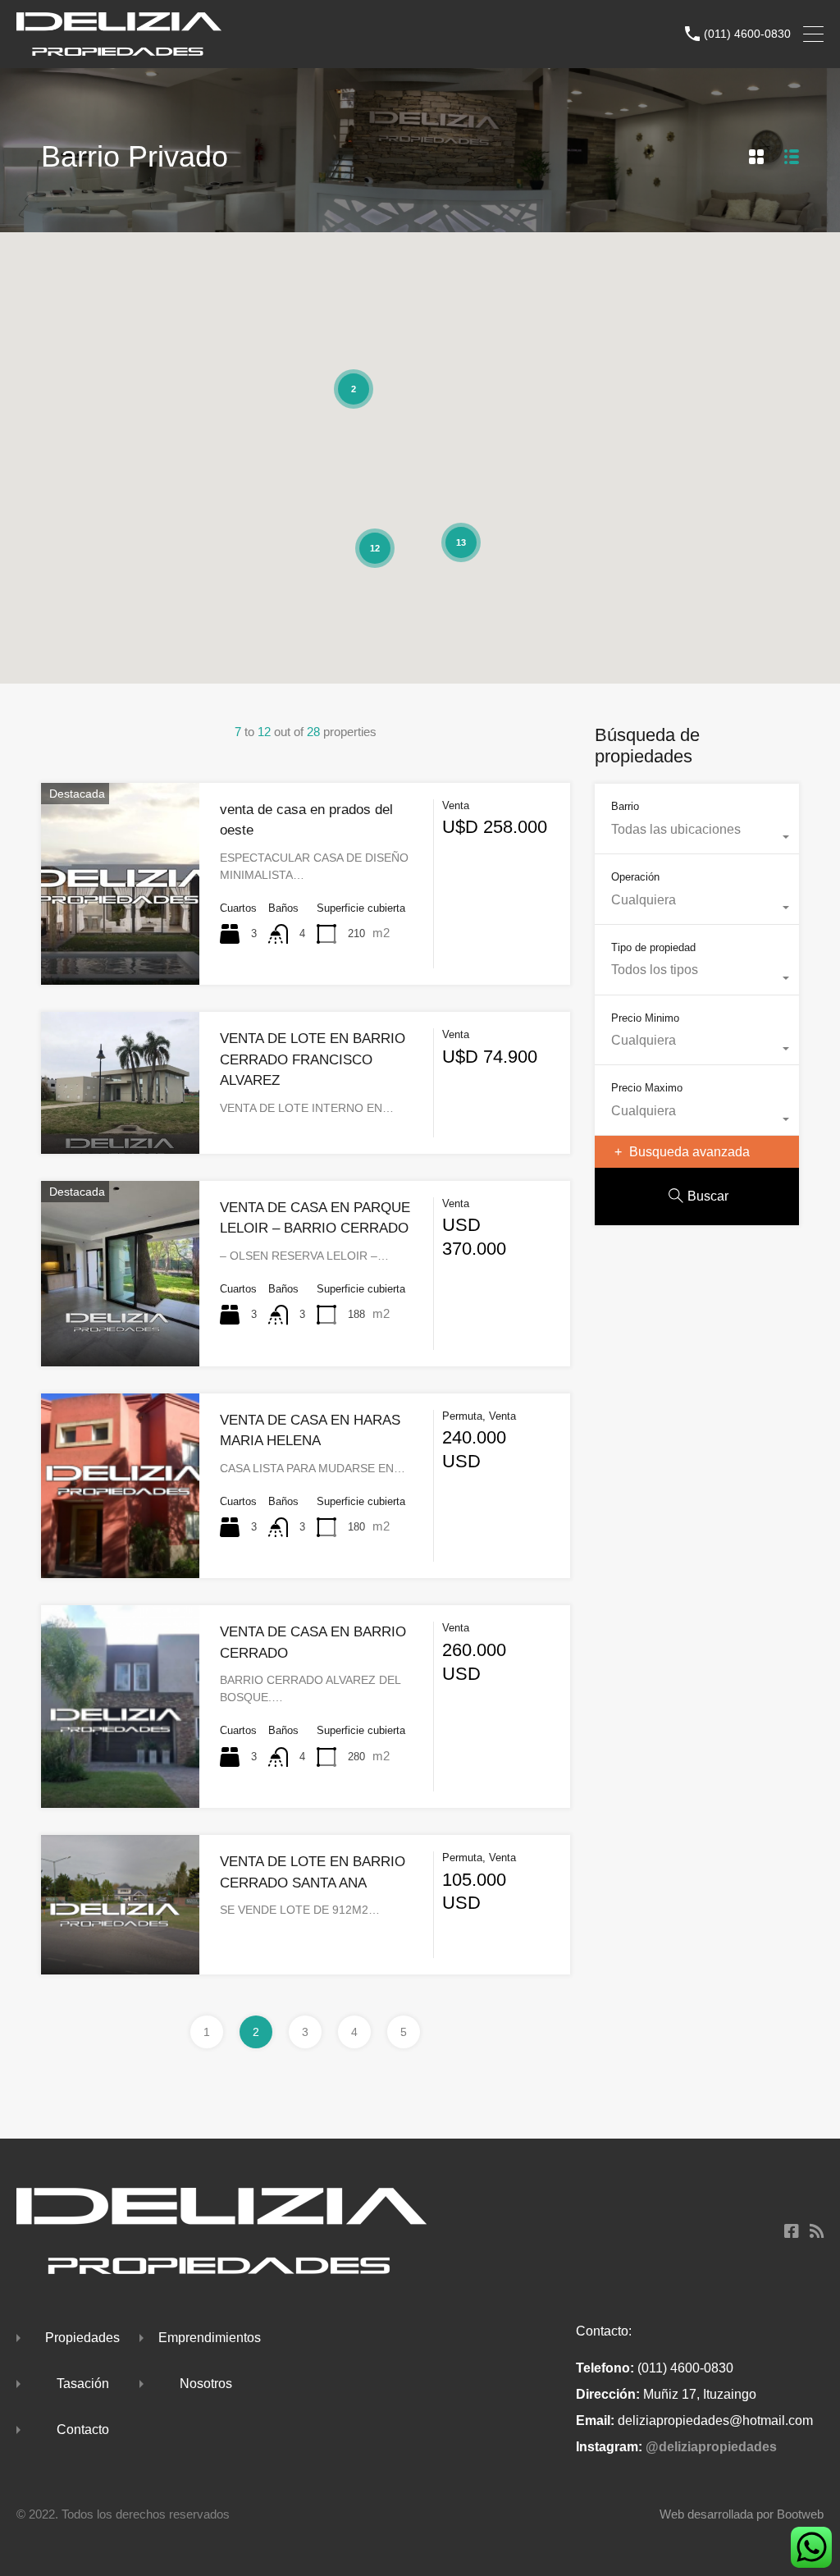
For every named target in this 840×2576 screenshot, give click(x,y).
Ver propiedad (120, 944)
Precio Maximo (647, 1088)
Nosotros (206, 2384)
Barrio (625, 806)
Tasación (83, 2384)
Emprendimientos (210, 2338)
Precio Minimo (645, 1018)
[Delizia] (119, 48)
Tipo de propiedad (653, 947)
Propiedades (82, 2338)
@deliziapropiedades (711, 2447)
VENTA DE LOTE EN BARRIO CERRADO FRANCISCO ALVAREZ (313, 1059)
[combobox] (697, 837)
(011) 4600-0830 (747, 34)
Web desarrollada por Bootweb (742, 2514)
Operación (635, 877)
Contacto (83, 2430)
